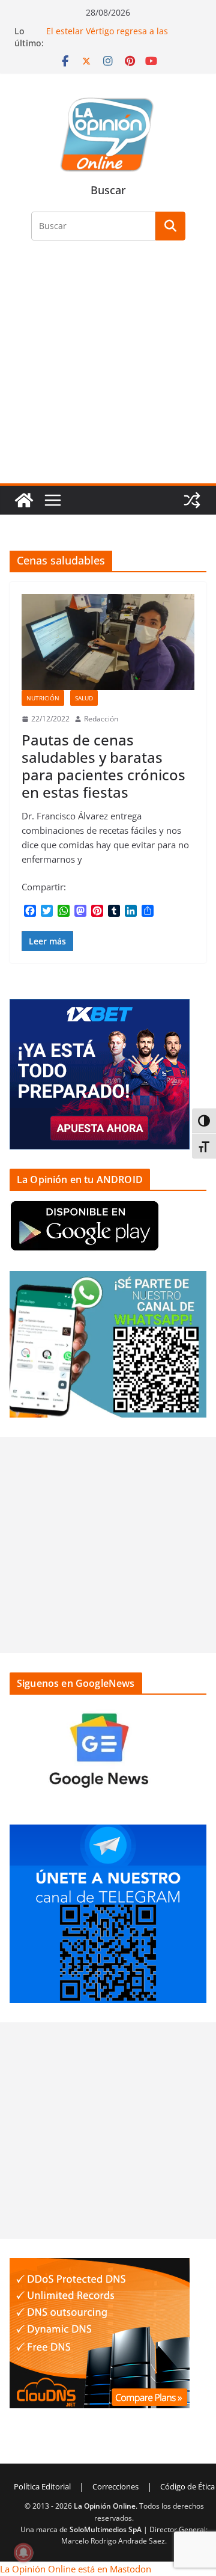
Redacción (101, 719)
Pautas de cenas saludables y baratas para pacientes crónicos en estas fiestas (103, 766)
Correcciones (115, 2486)
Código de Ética (187, 2486)
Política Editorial (42, 2486)
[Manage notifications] (23, 2553)
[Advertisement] (108, 369)
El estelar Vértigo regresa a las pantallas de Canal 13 (107, 37)
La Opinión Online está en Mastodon (76, 2569)
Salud (84, 698)
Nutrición (43, 698)
